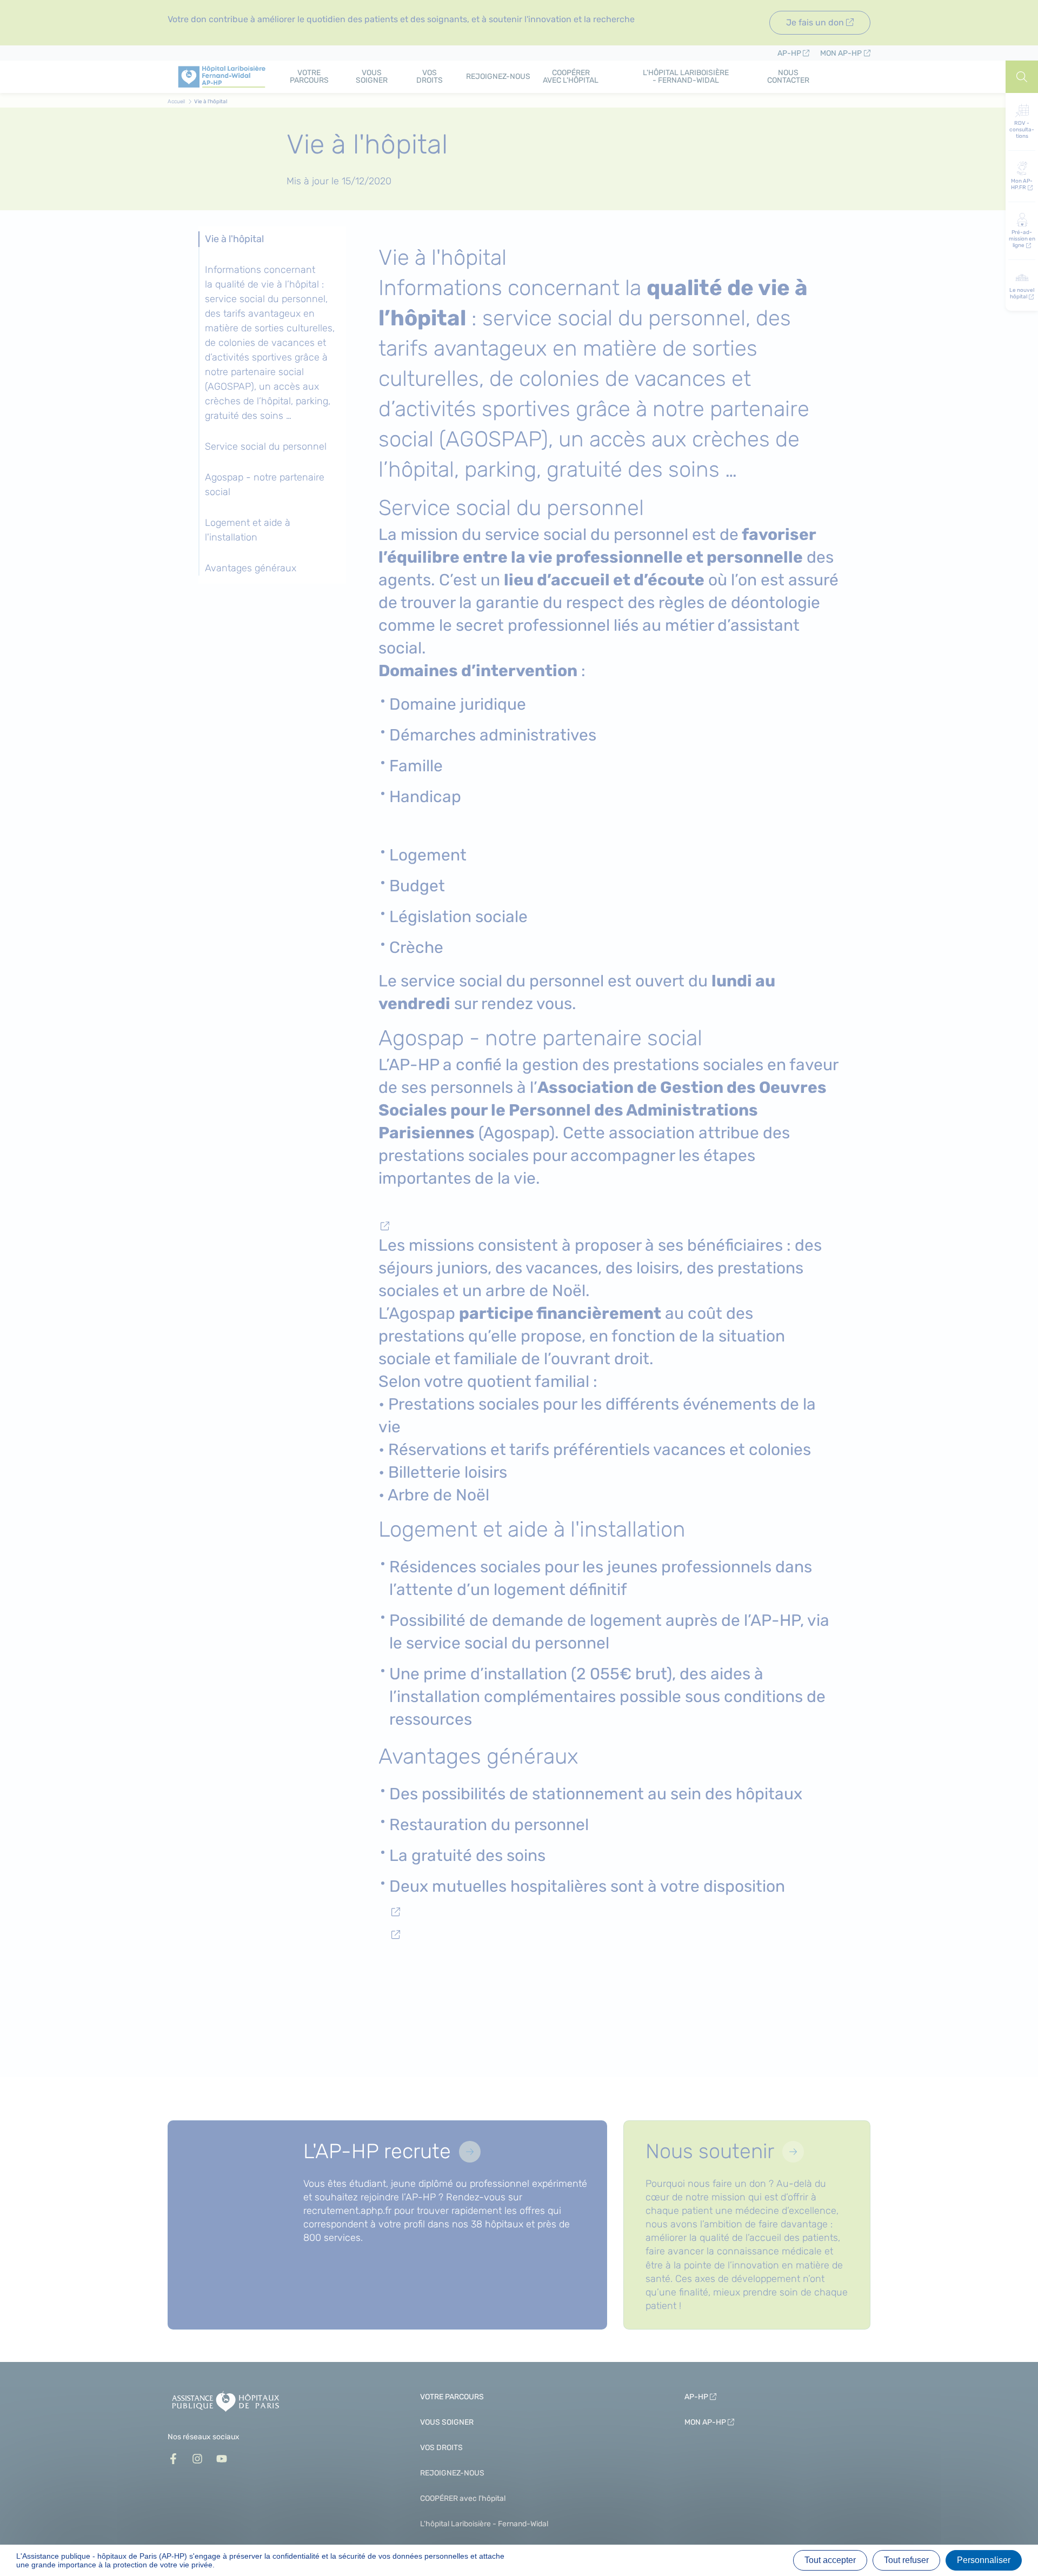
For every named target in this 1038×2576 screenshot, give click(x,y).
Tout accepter (830, 2560)
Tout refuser (906, 2560)
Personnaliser (984, 2560)
